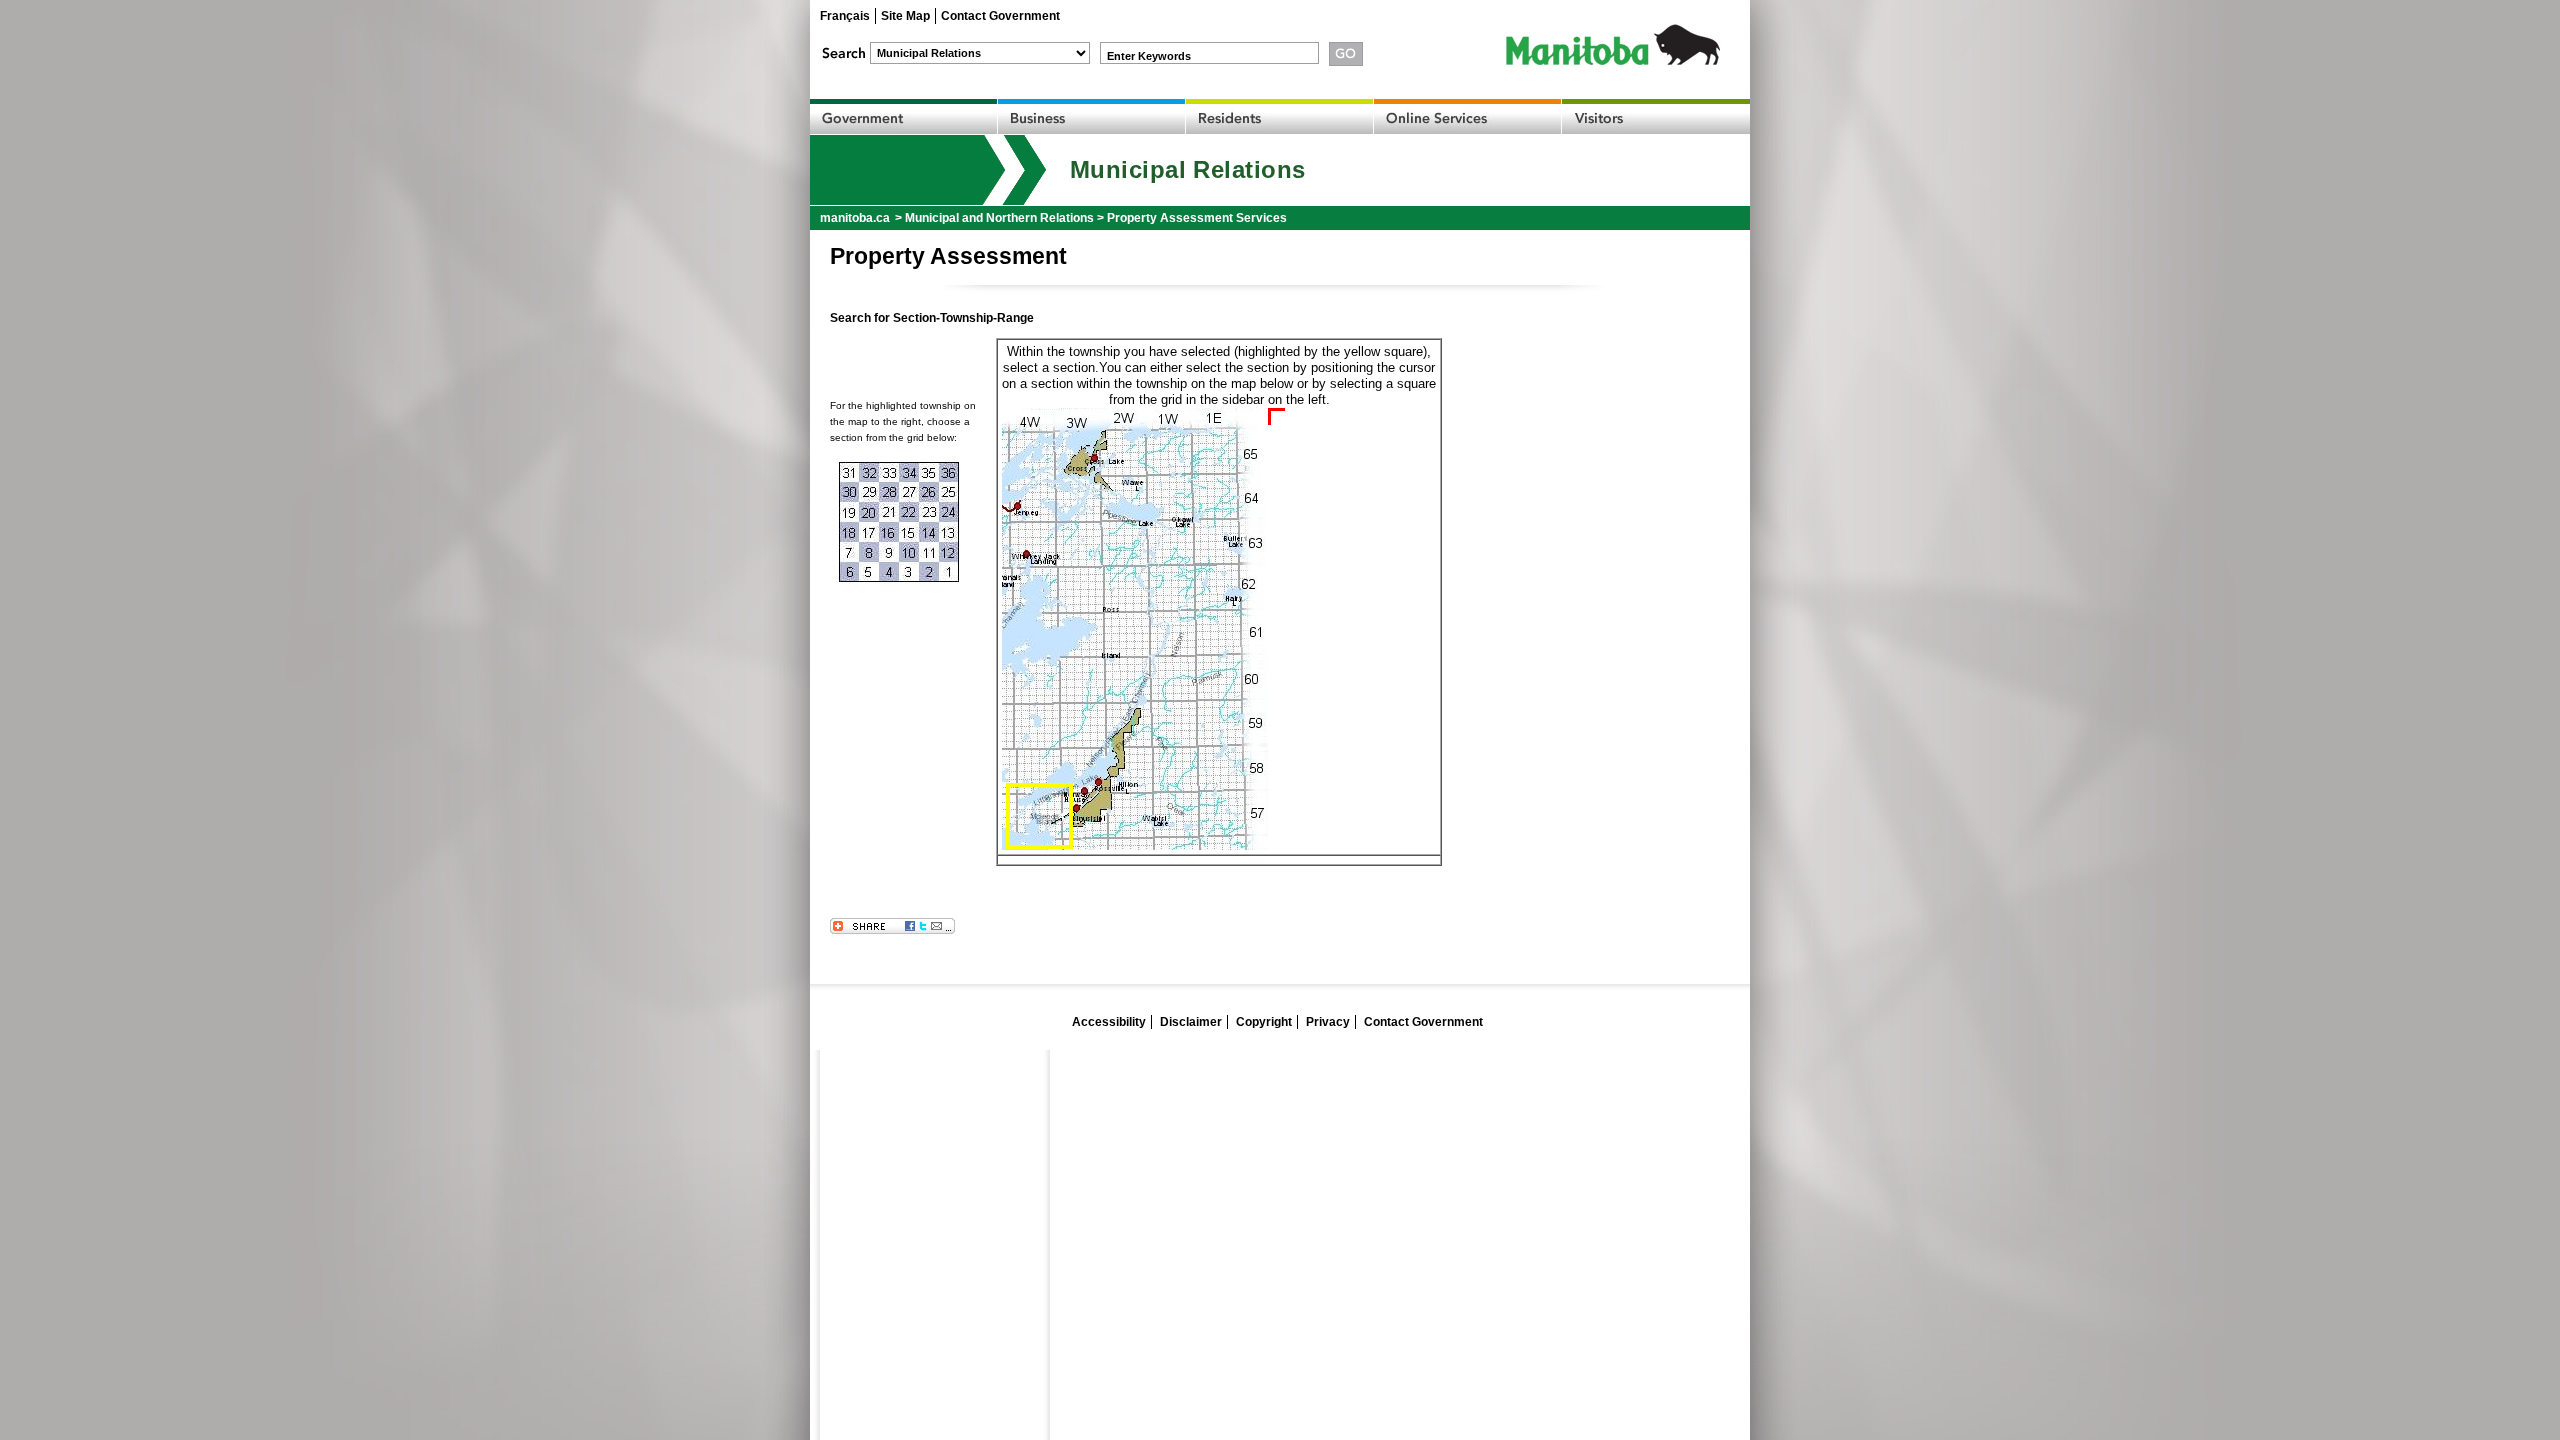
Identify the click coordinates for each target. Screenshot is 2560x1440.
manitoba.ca (855, 218)
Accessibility (1109, 1022)
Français (845, 16)
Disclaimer (1191, 1022)
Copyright (1264, 1022)
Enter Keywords (1149, 56)
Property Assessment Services (1197, 218)
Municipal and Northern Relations (999, 218)
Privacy (1328, 1022)
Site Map (905, 16)
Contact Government (1000, 16)
